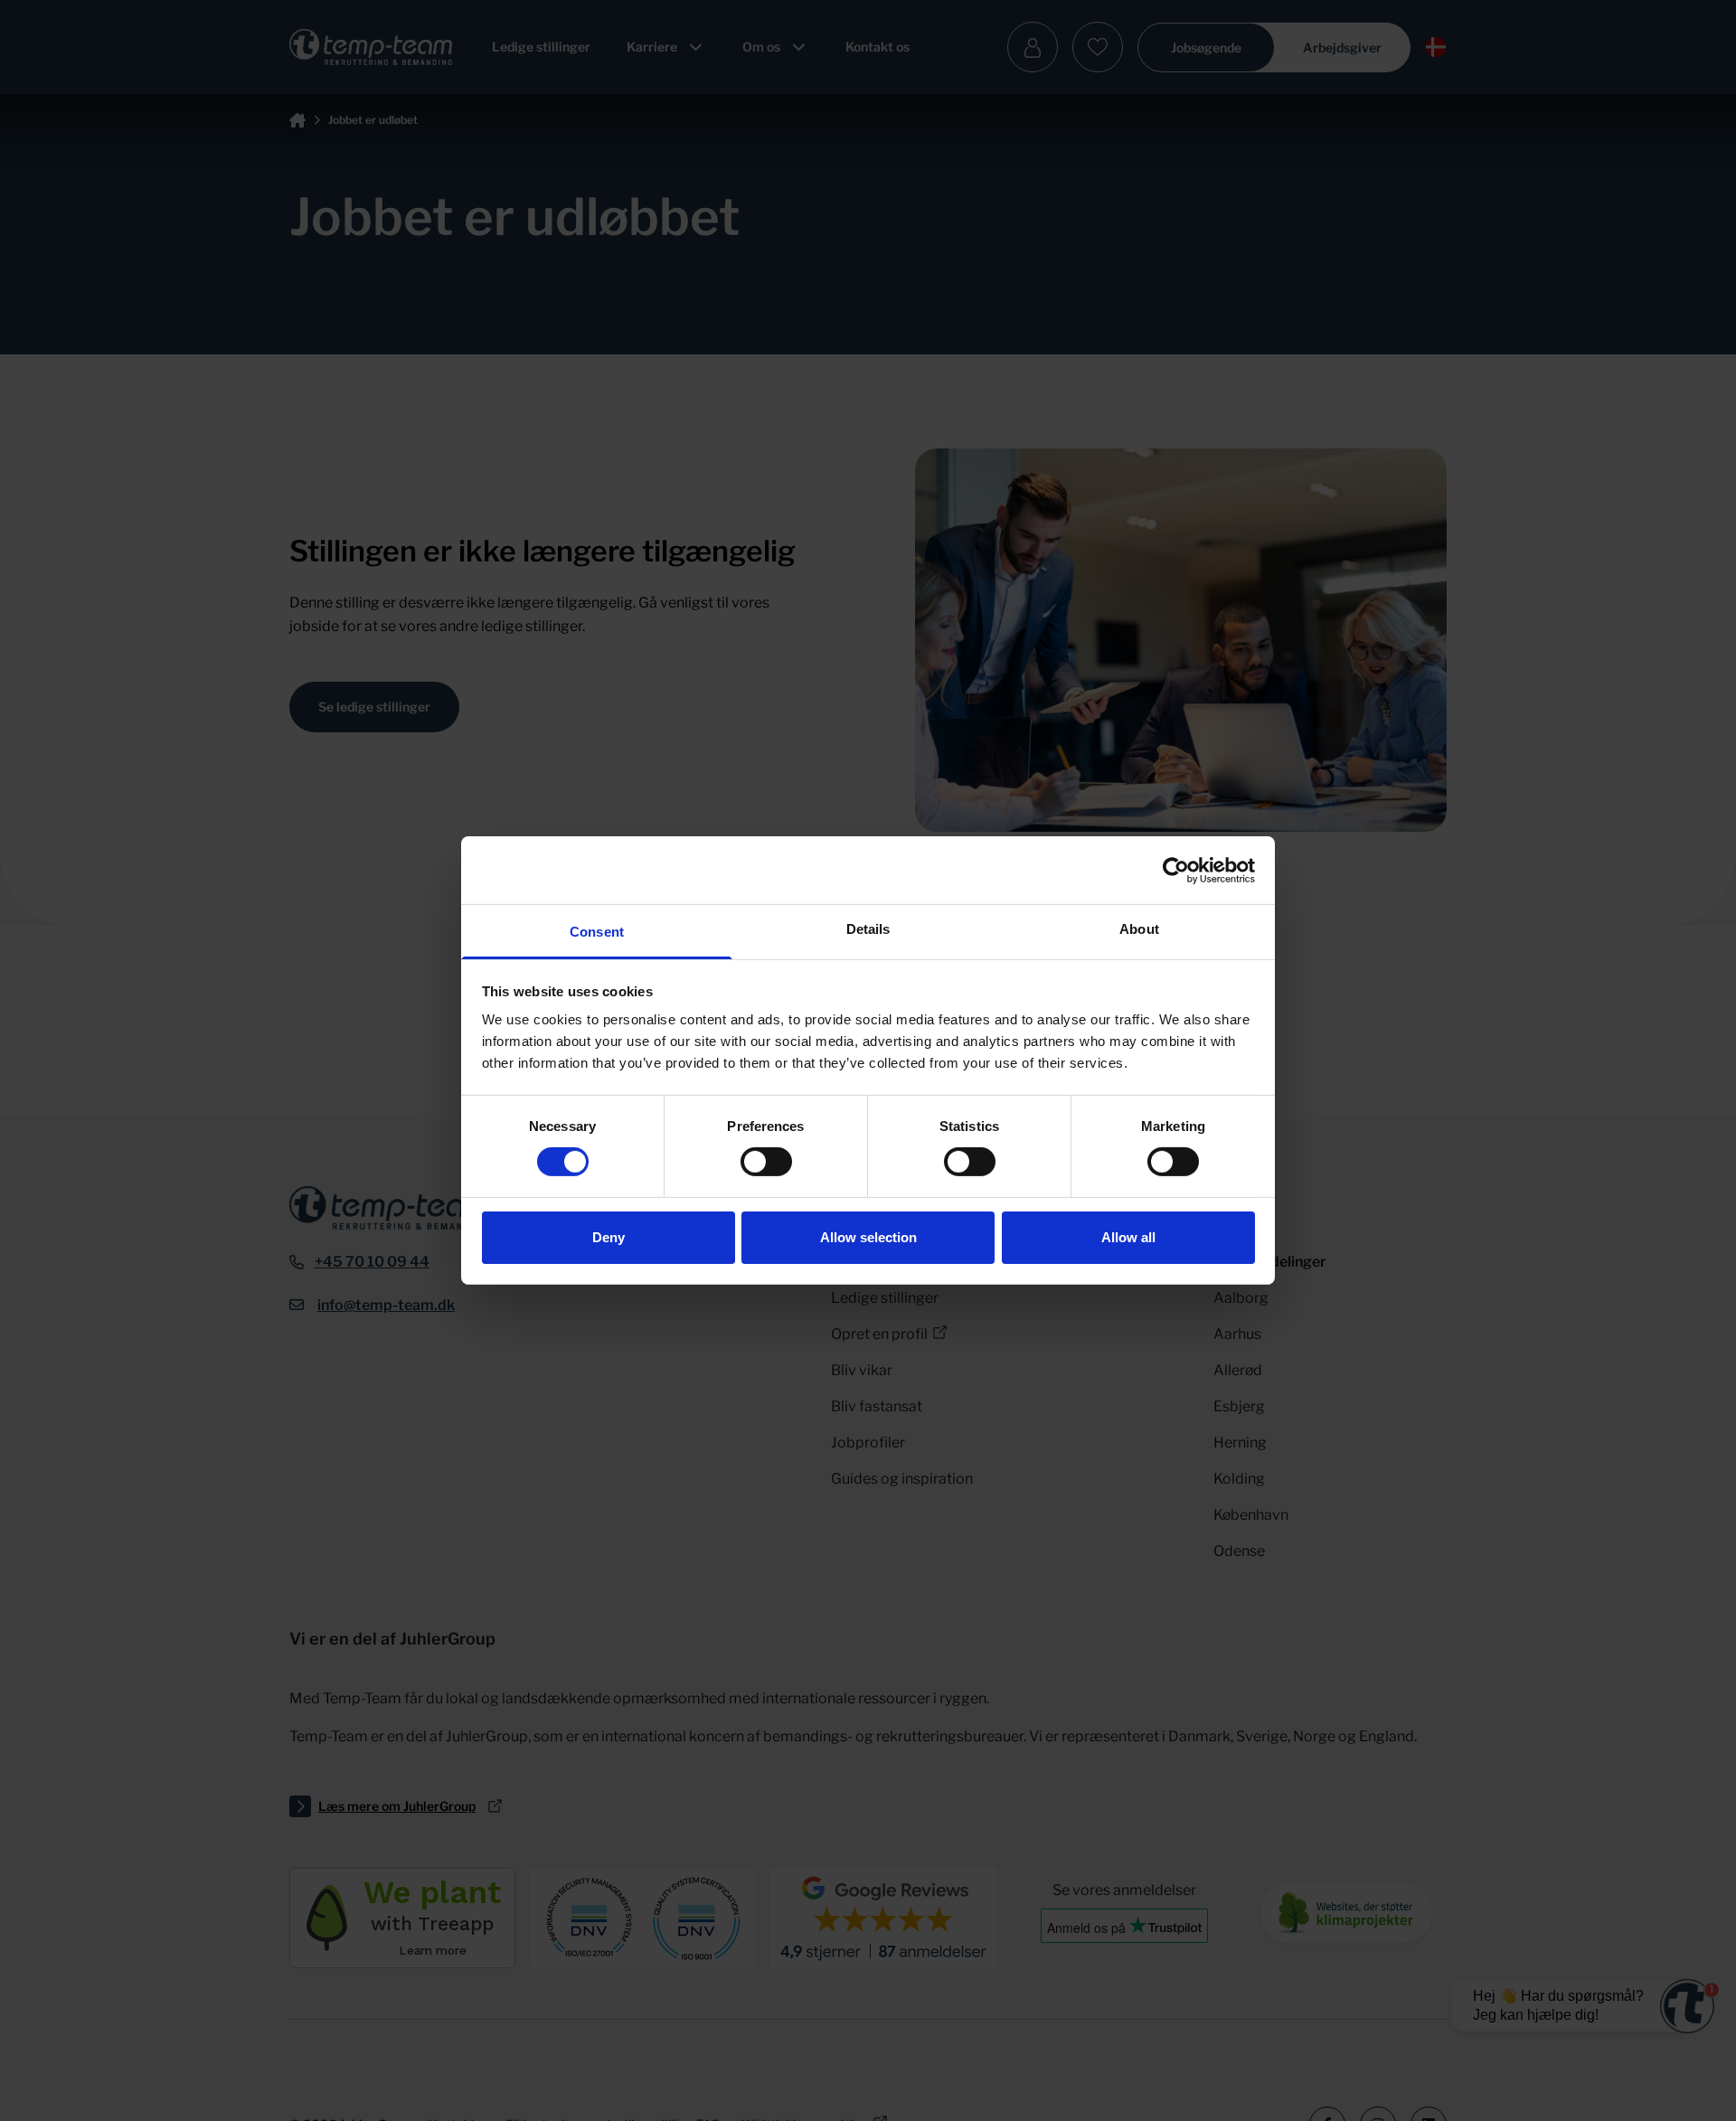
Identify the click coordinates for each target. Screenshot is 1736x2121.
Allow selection (868, 1237)
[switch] (766, 1162)
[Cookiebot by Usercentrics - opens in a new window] (1176, 870)
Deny (609, 1237)
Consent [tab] (597, 932)
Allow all (1128, 1237)
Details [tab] (868, 929)
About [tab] (1139, 929)
